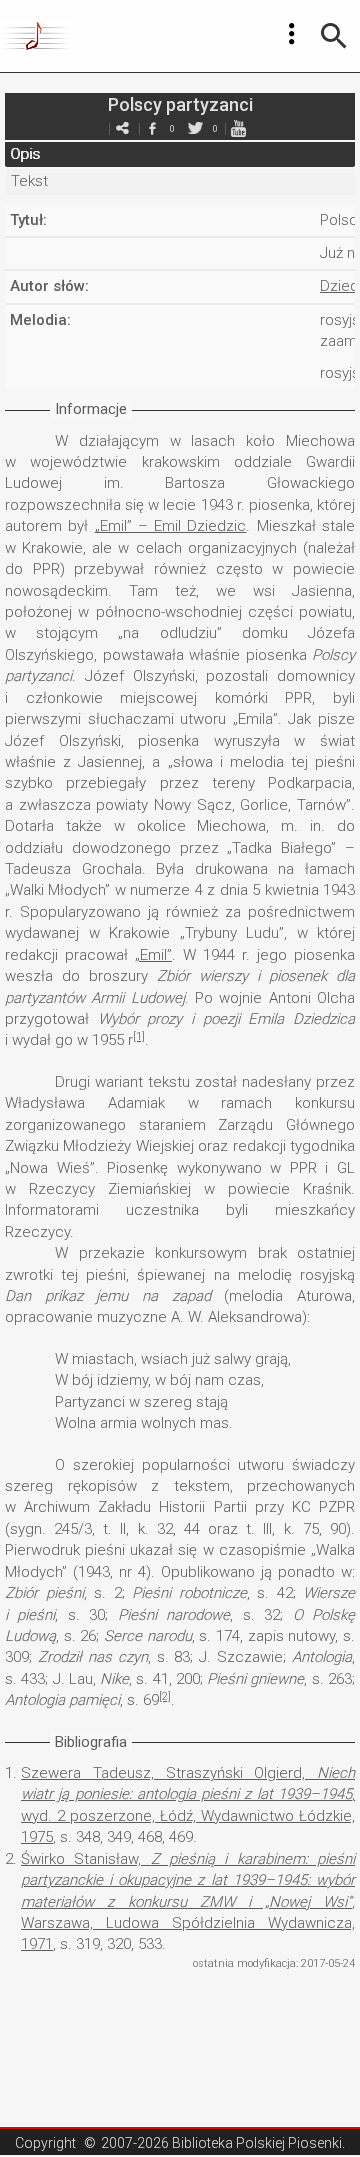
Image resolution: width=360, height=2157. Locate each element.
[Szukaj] (334, 36)
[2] (165, 1696)
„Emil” (153, 955)
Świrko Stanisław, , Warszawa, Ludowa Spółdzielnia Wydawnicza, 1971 (188, 1902)
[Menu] (292, 34)
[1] (139, 1036)
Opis (25, 154)
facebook (152, 128)
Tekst (29, 181)
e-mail (122, 128)
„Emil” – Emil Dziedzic (171, 526)
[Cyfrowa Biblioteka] (38, 36)
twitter (195, 128)
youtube (238, 128)
